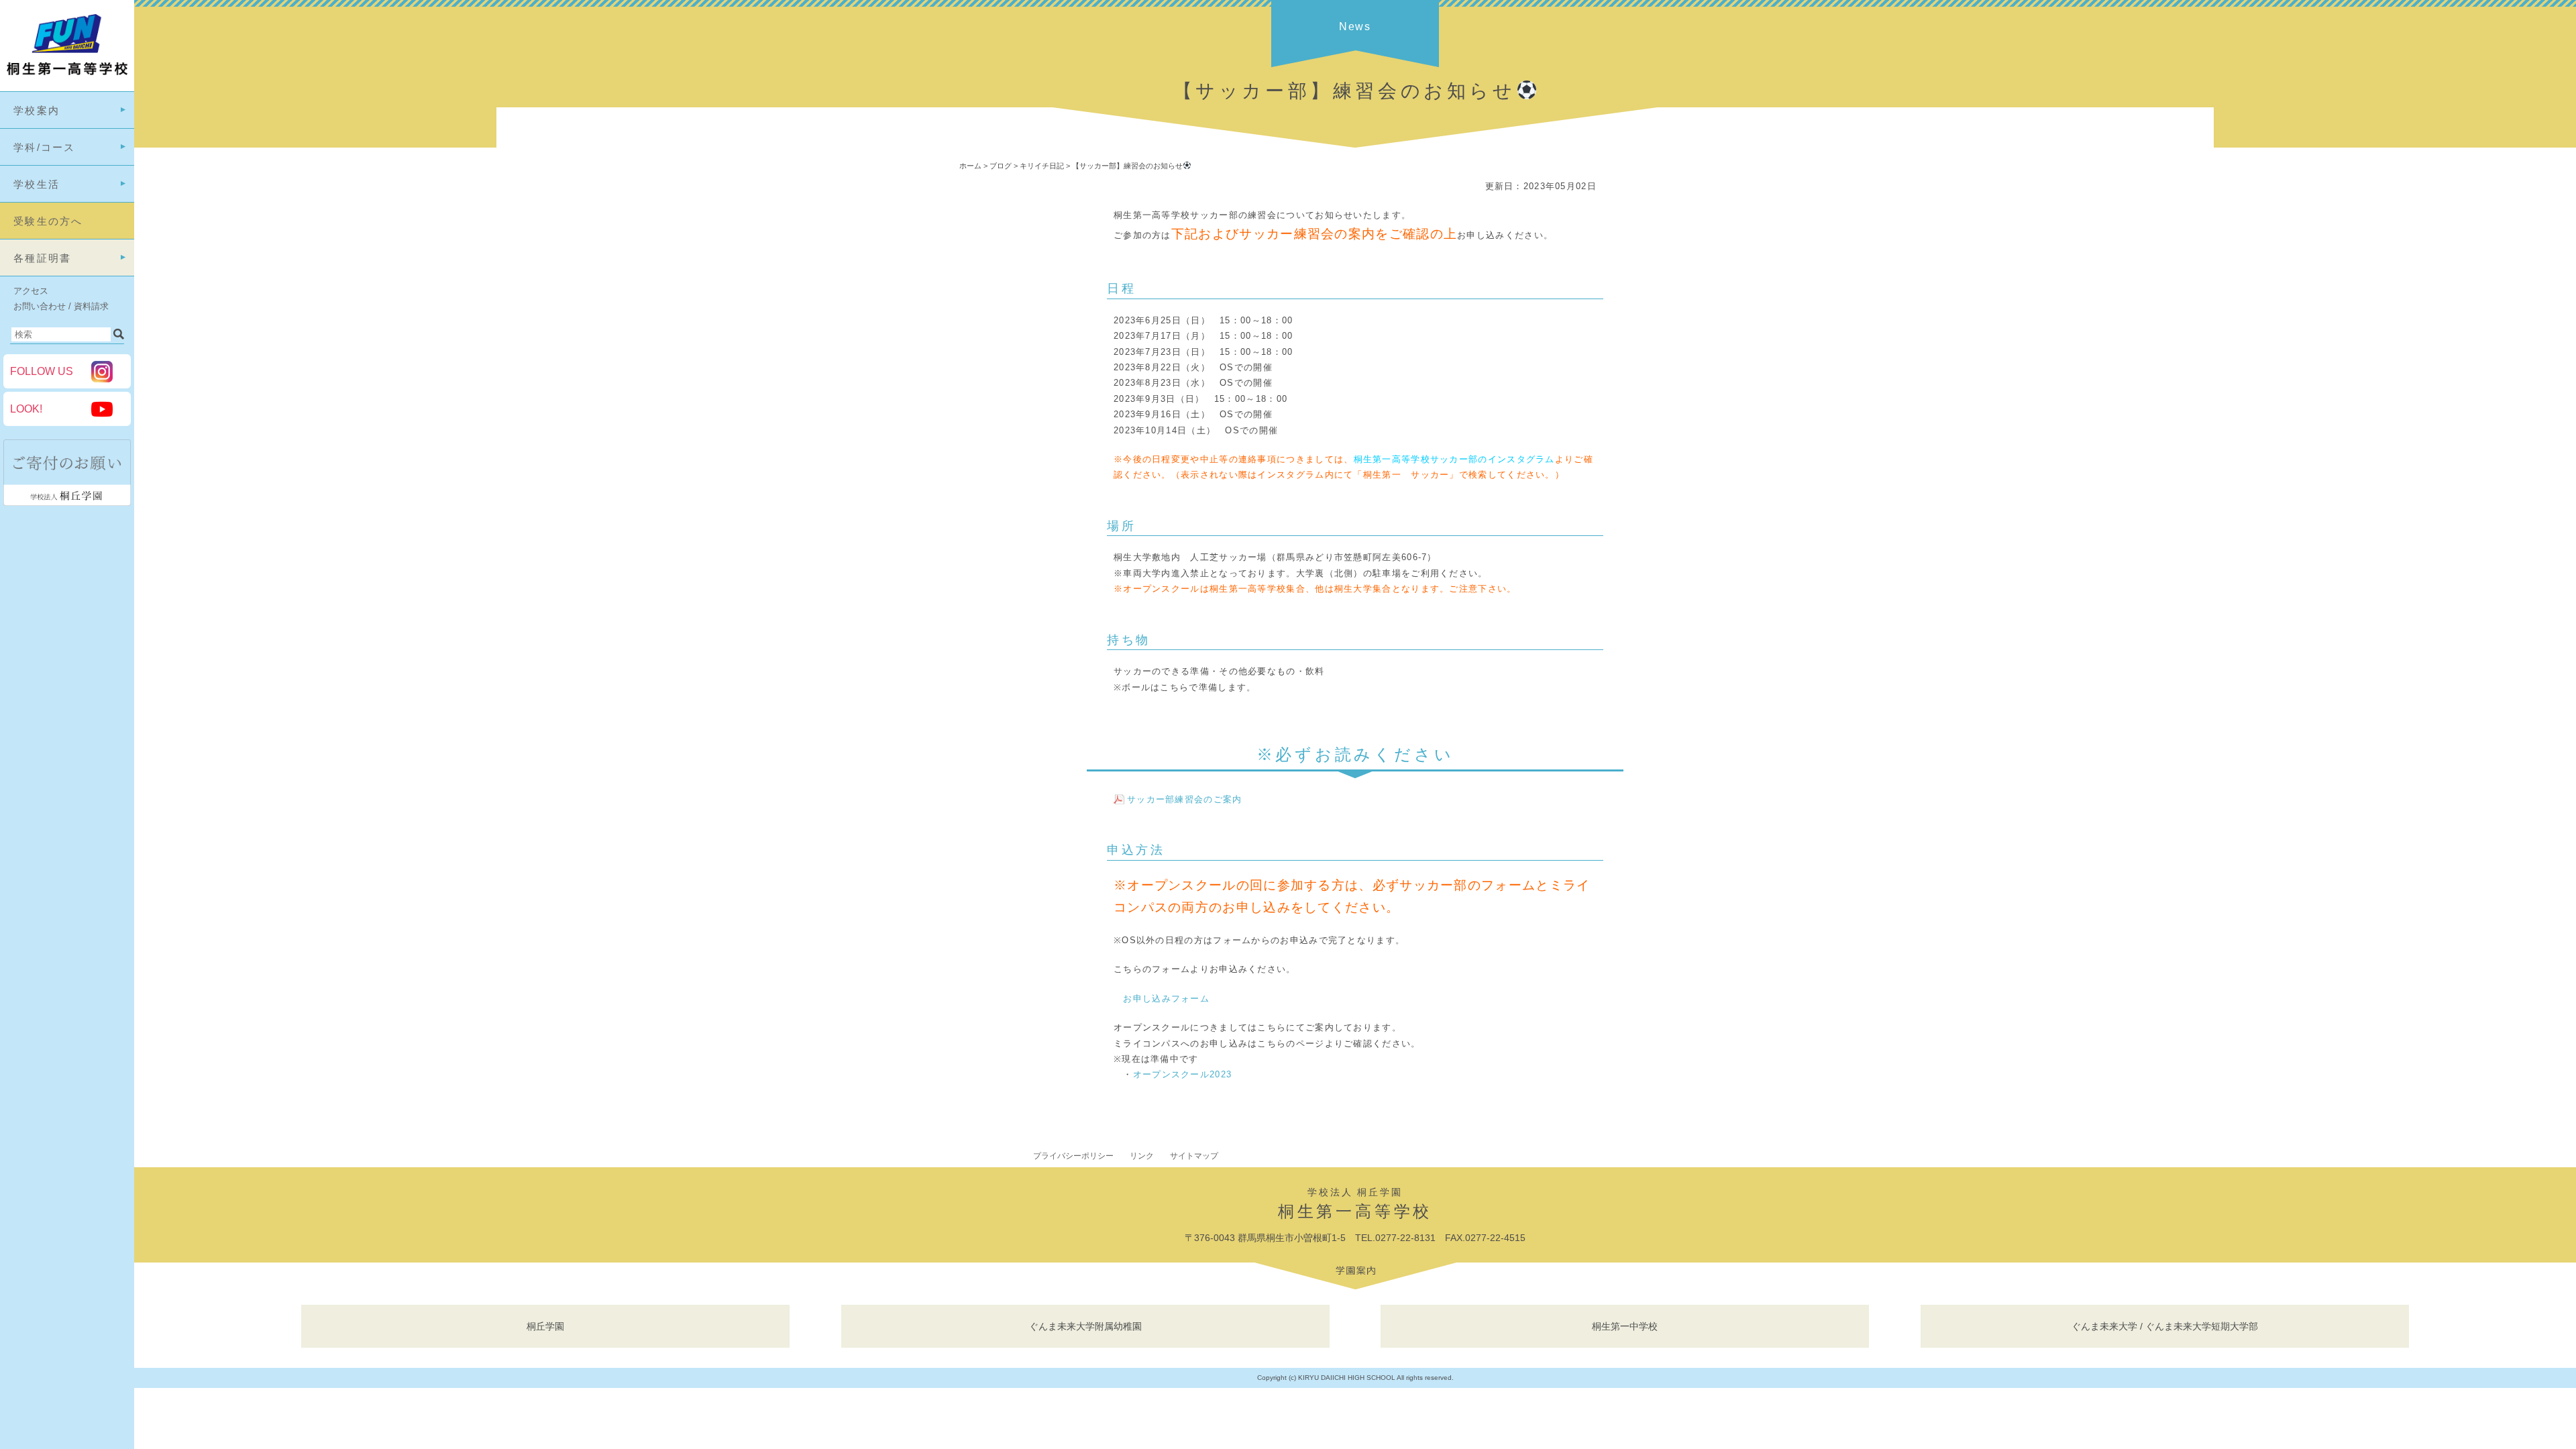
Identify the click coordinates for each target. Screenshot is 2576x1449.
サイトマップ (1194, 1156)
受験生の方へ (48, 221)
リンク (1142, 1156)
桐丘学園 (545, 1326)
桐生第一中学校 (1625, 1326)
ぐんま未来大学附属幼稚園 (1085, 1326)
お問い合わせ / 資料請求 (61, 306)
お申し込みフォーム (1166, 999)
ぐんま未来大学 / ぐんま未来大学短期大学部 (2165, 1326)
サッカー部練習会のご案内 (1185, 799)
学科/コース (45, 147)
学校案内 (37, 110)
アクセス (31, 291)
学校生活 (37, 184)
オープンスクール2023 (1183, 1074)
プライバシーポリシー (1073, 1156)
